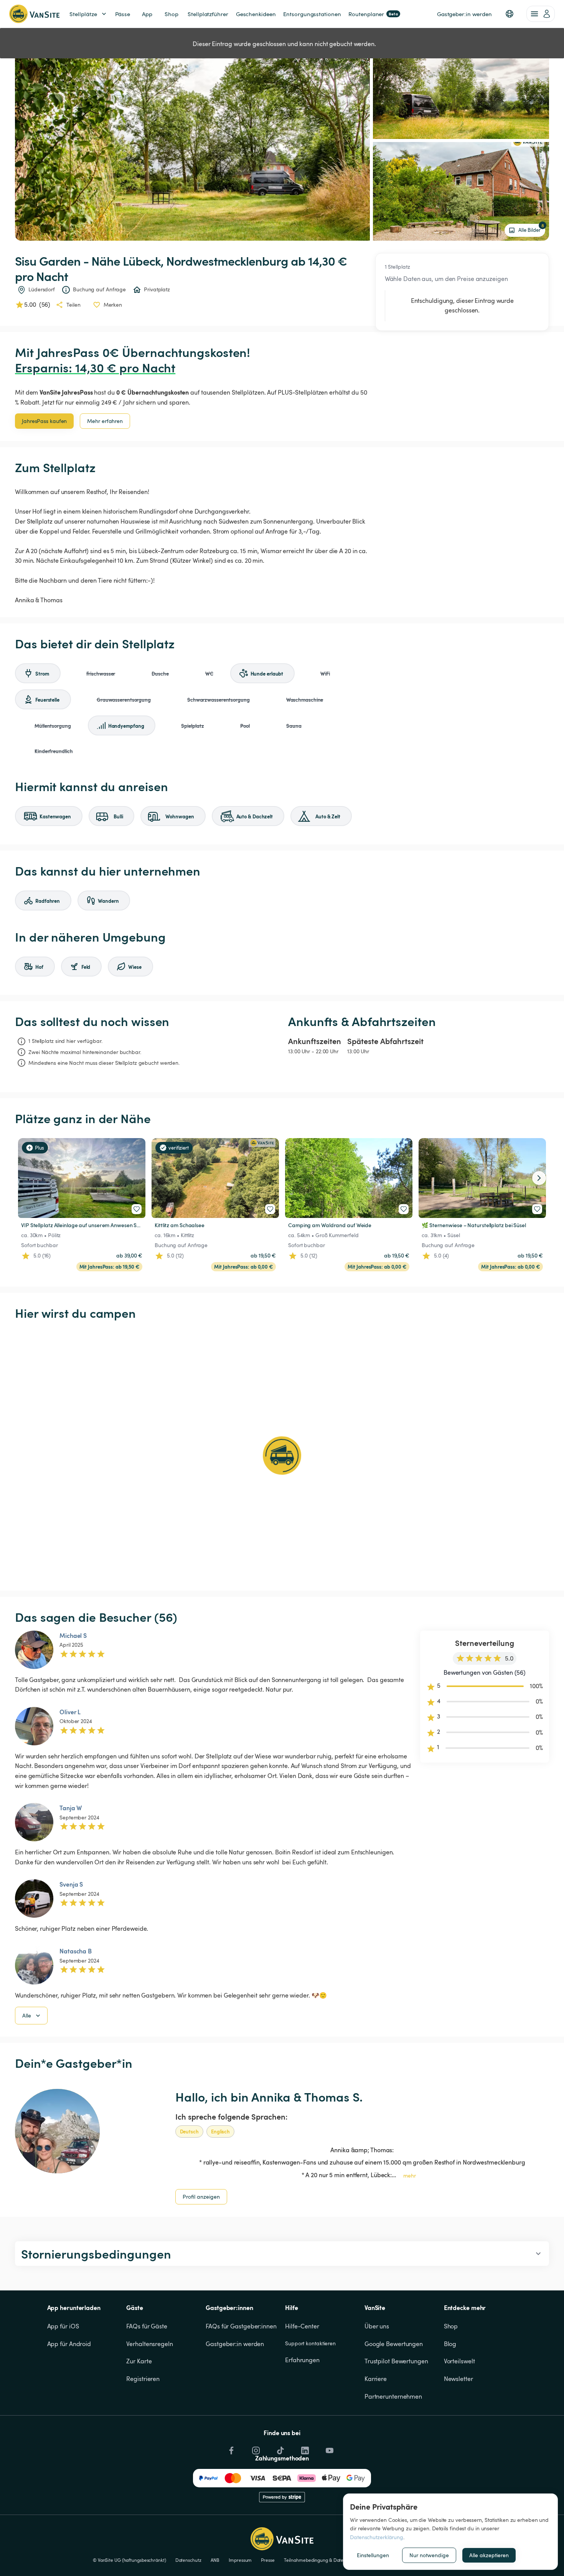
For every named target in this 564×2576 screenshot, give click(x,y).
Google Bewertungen (394, 2344)
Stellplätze (83, 14)
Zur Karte (139, 2361)
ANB (215, 2560)
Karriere (376, 2379)
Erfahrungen (302, 2360)
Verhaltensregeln (149, 2344)
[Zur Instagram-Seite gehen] (255, 2449)
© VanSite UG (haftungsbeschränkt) (129, 2560)
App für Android (69, 2344)
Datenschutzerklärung (377, 2537)
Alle (27, 2015)
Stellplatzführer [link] (208, 14)
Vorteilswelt (459, 2361)
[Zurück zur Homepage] (34, 14)
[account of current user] (541, 14)
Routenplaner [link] (373, 14)
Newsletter (458, 2379)
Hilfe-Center (302, 2326)
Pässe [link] (123, 14)
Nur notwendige (429, 2555)
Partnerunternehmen (393, 2396)
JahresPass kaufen (44, 421)
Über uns (377, 2326)
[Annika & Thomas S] (57, 2131)
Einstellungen (373, 2555)
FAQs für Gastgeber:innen (241, 2326)
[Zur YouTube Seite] (329, 2449)
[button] (510, 14)
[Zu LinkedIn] (304, 2449)
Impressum (240, 2560)
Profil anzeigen (201, 2197)
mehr (410, 2175)
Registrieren (143, 2379)
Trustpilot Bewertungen (396, 2361)
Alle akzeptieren (489, 2555)
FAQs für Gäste (147, 2326)
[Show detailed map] (282, 1456)
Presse (268, 2560)
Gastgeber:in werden (235, 2344)
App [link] (147, 14)
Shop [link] (172, 14)
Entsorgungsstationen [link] (312, 14)
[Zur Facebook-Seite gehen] (231, 2449)
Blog (450, 2344)
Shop (451, 2326)
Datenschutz (188, 2560)
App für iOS (63, 2326)
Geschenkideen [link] (256, 14)
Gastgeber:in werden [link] (464, 14)
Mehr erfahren (105, 421)
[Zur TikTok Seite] (280, 2449)
